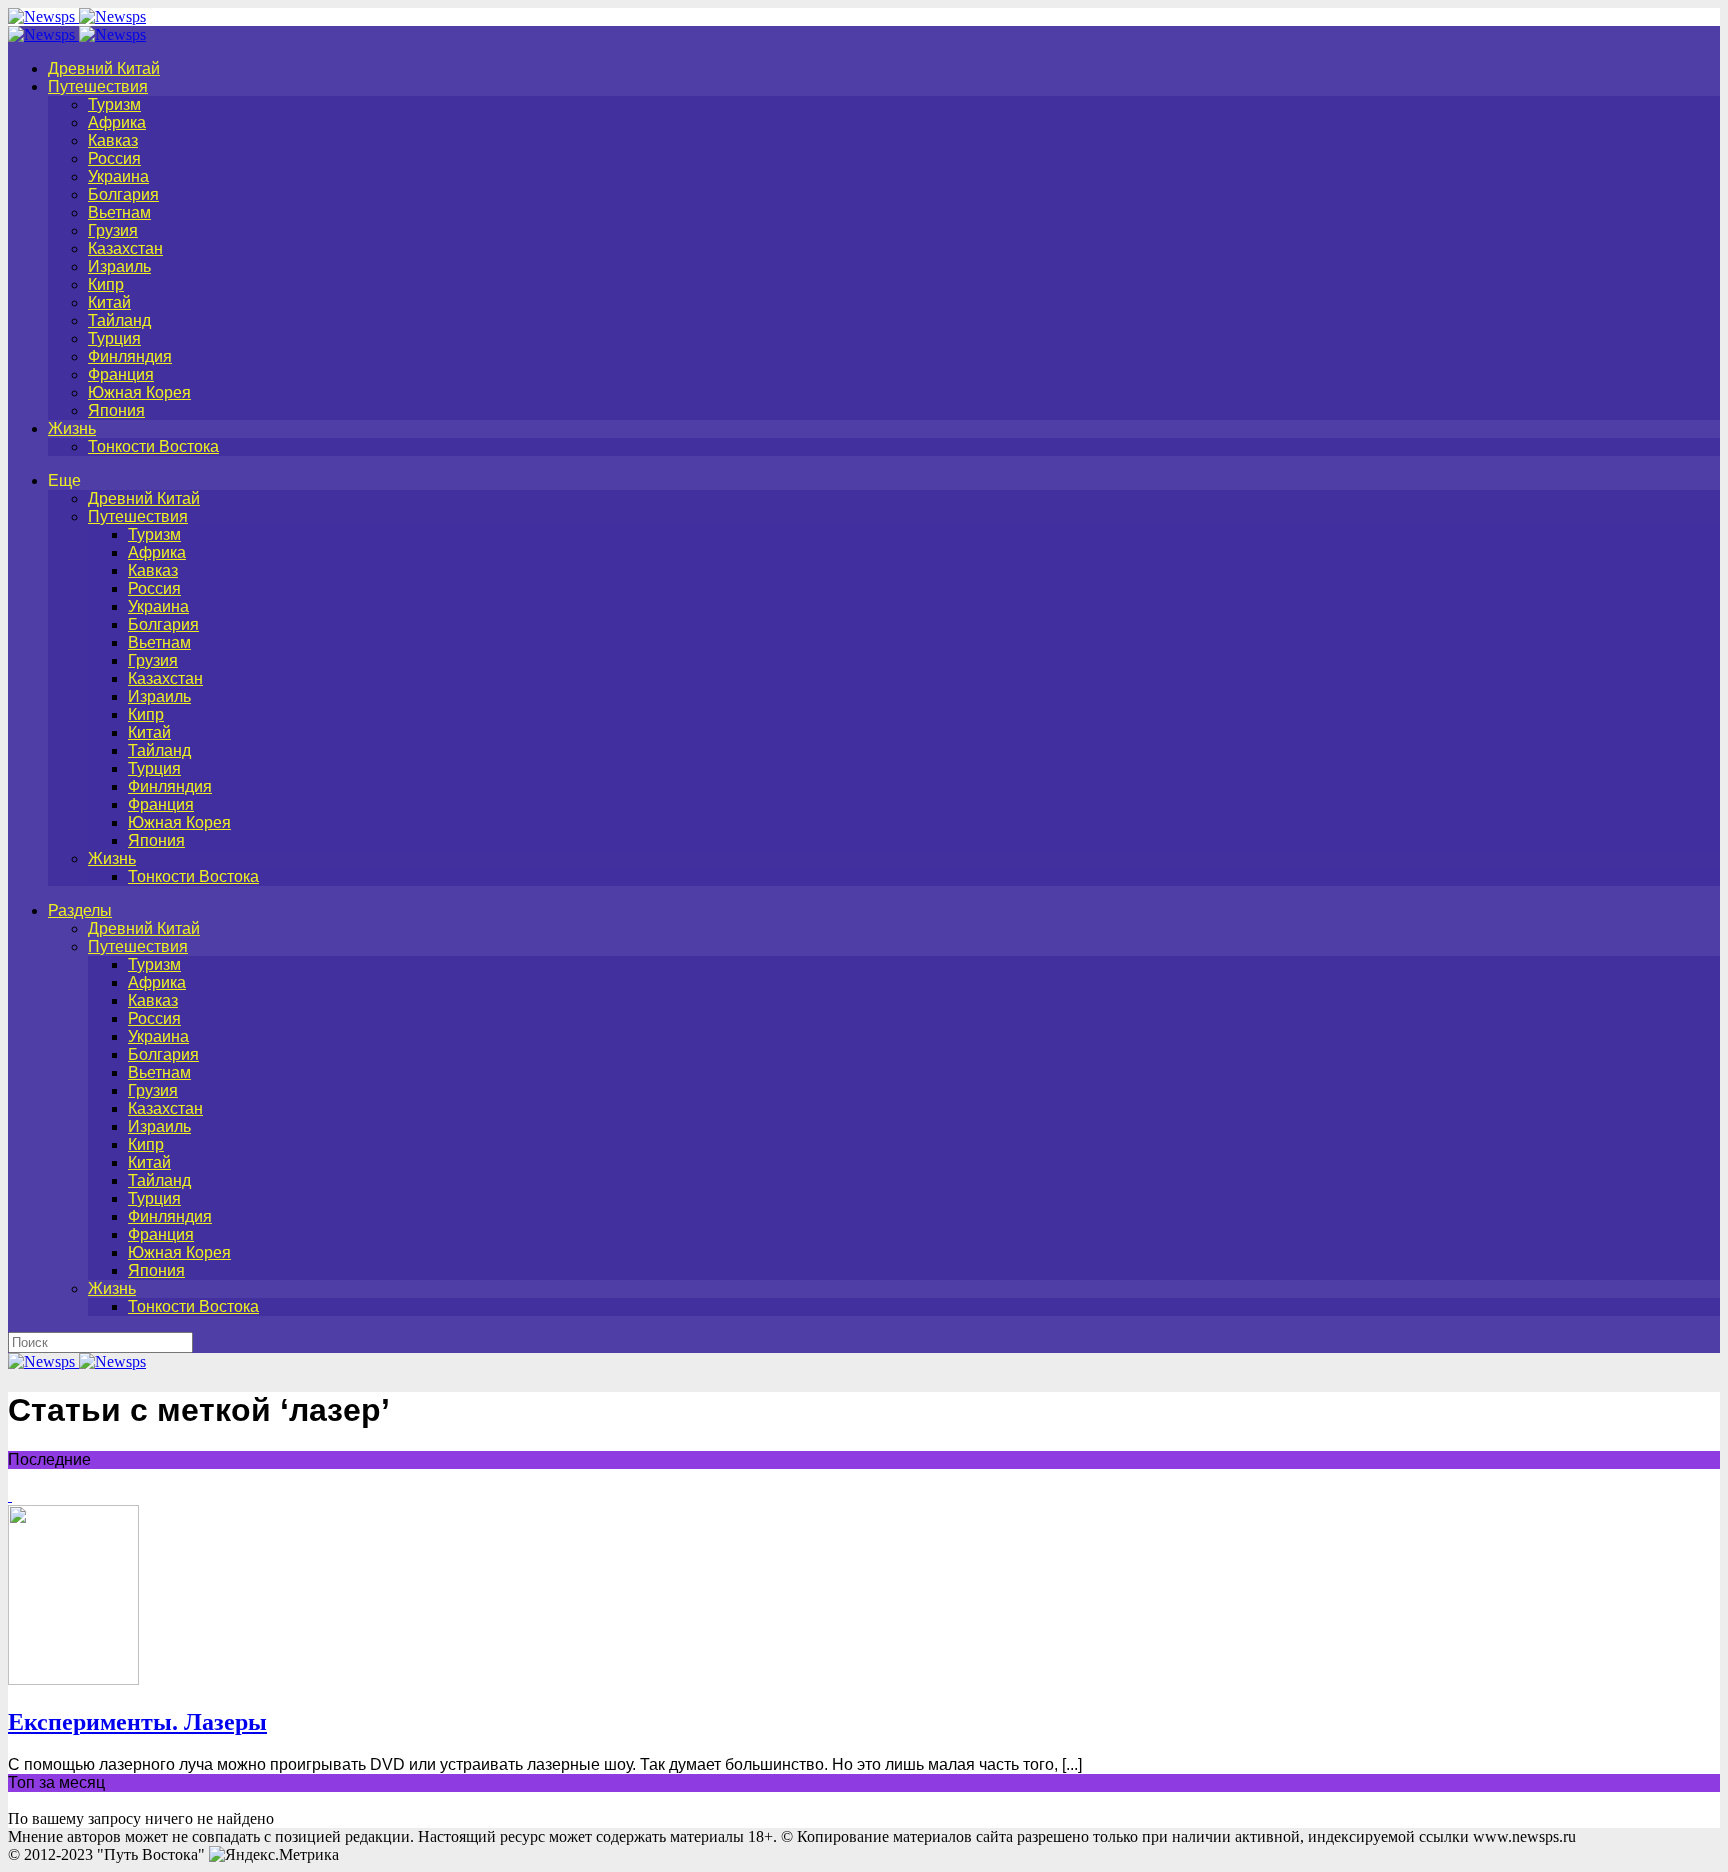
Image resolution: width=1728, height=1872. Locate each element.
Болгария (123, 194)
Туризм (114, 104)
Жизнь (72, 428)
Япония (116, 410)
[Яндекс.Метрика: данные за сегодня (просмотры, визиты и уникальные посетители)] (274, 1855)
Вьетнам (119, 212)
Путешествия (98, 86)
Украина (118, 176)
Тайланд (119, 320)
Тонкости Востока (153, 446)
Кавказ (113, 140)
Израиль (119, 266)
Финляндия (130, 356)
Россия (114, 158)
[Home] (77, 34)
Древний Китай (104, 68)
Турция (114, 338)
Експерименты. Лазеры (137, 1722)
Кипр (106, 284)
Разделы (80, 910)
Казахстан (125, 248)
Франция (121, 374)
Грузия (113, 230)
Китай (109, 302)
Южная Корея (139, 392)
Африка (117, 122)
